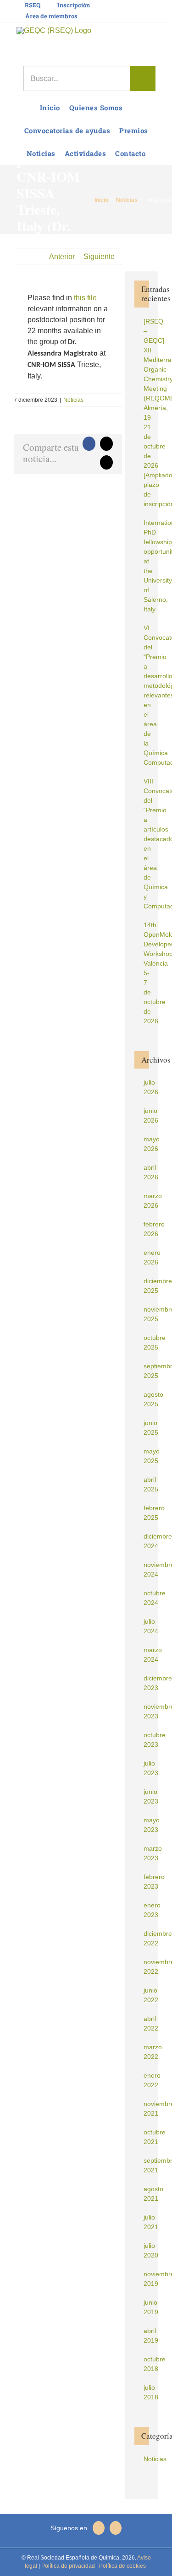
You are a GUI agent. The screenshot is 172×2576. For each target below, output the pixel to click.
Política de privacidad (67, 2566)
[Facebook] (99, 2528)
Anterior (62, 257)
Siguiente (99, 257)
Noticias (73, 400)
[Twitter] (116, 2528)
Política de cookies (122, 2566)
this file (85, 298)
